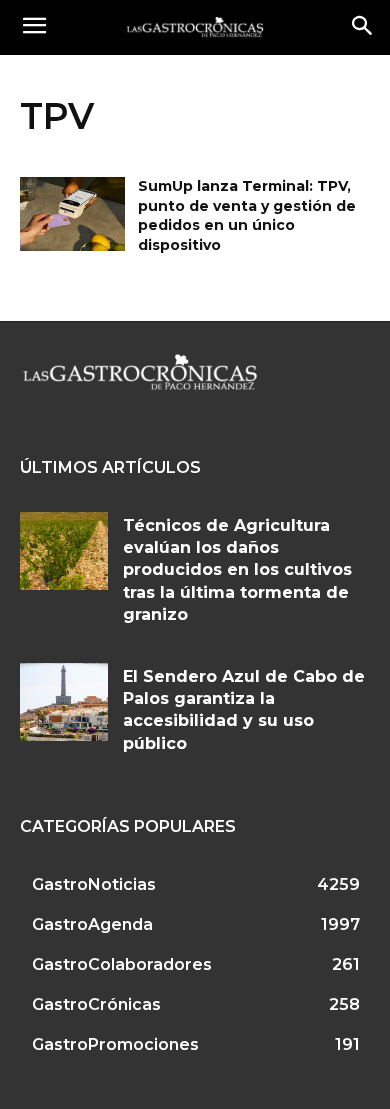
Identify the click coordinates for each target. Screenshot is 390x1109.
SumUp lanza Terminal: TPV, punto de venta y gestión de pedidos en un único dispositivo (247, 215)
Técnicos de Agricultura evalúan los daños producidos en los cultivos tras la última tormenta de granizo (237, 570)
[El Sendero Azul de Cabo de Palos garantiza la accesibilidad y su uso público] (64, 702)
